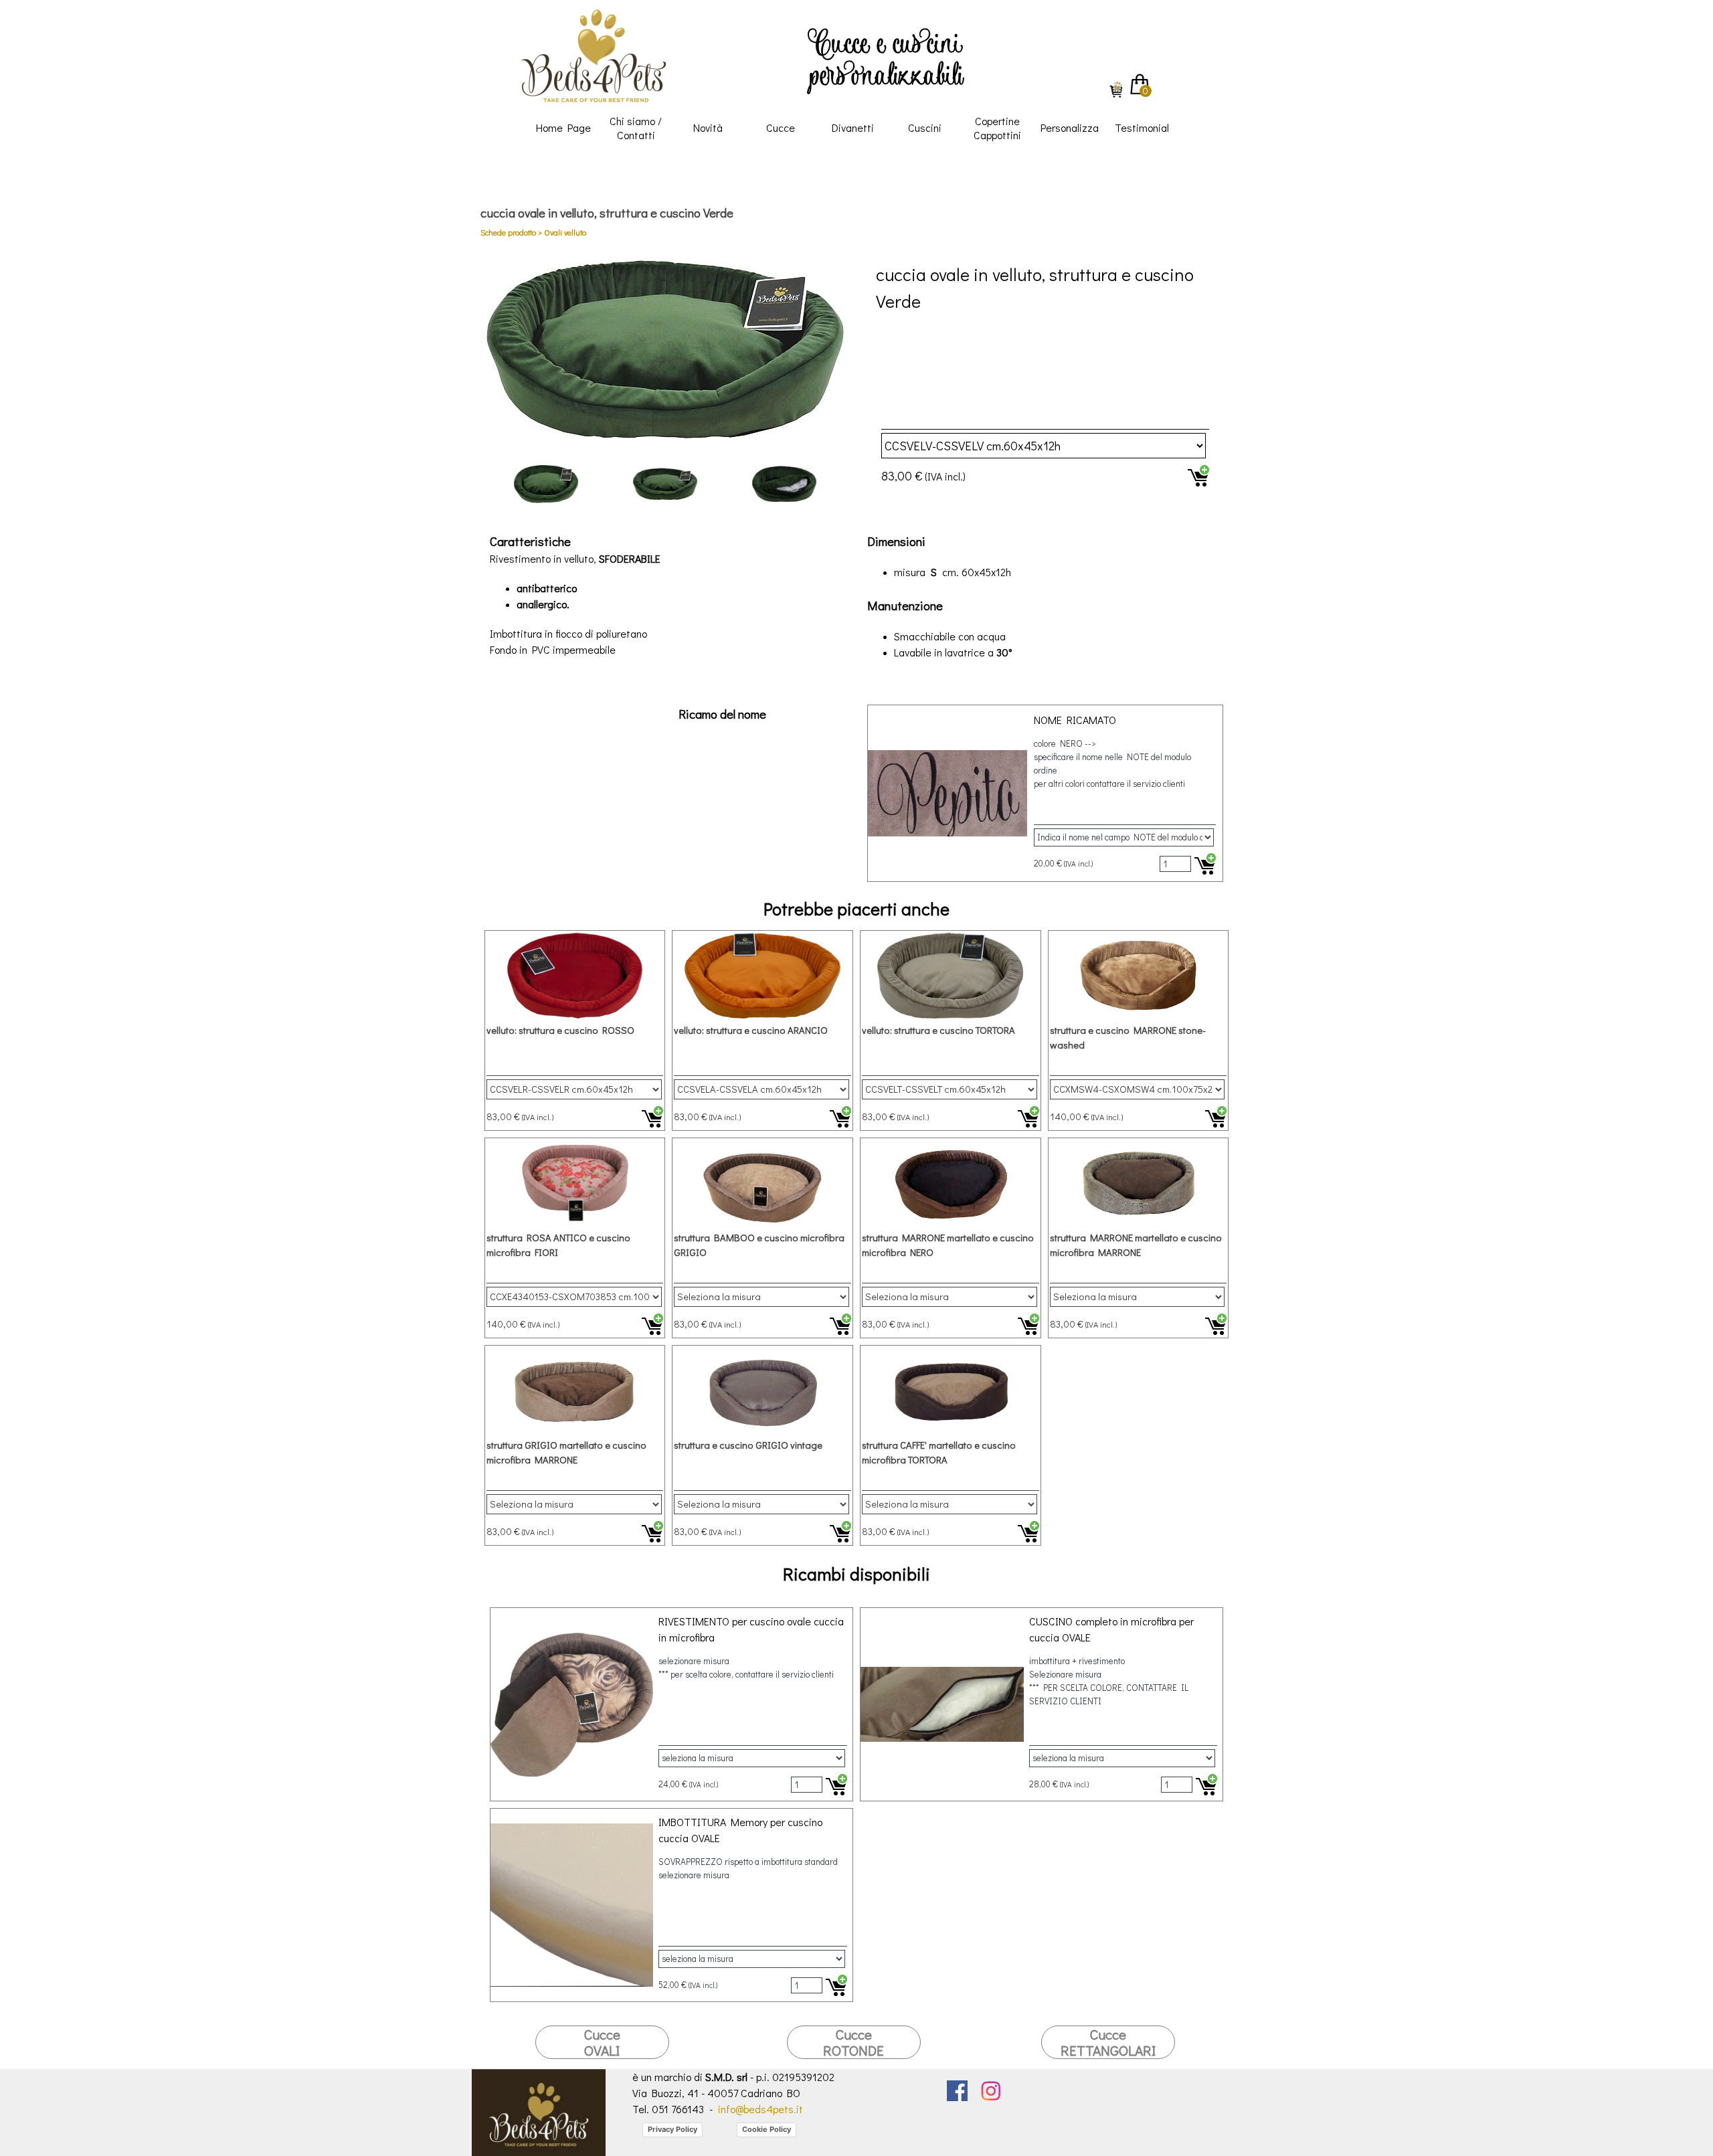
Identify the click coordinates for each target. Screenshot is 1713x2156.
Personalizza (1070, 127)
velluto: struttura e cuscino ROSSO (560, 1030)
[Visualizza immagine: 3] (784, 484)
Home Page (563, 127)
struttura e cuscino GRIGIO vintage (748, 1445)
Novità (708, 127)
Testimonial (1142, 127)
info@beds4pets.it (760, 2109)
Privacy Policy (672, 2129)
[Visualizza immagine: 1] (546, 484)
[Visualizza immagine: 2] (665, 484)
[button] (665, 349)
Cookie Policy (767, 2129)
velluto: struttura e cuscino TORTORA (938, 1030)
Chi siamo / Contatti (636, 128)
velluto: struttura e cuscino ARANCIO (751, 1030)
